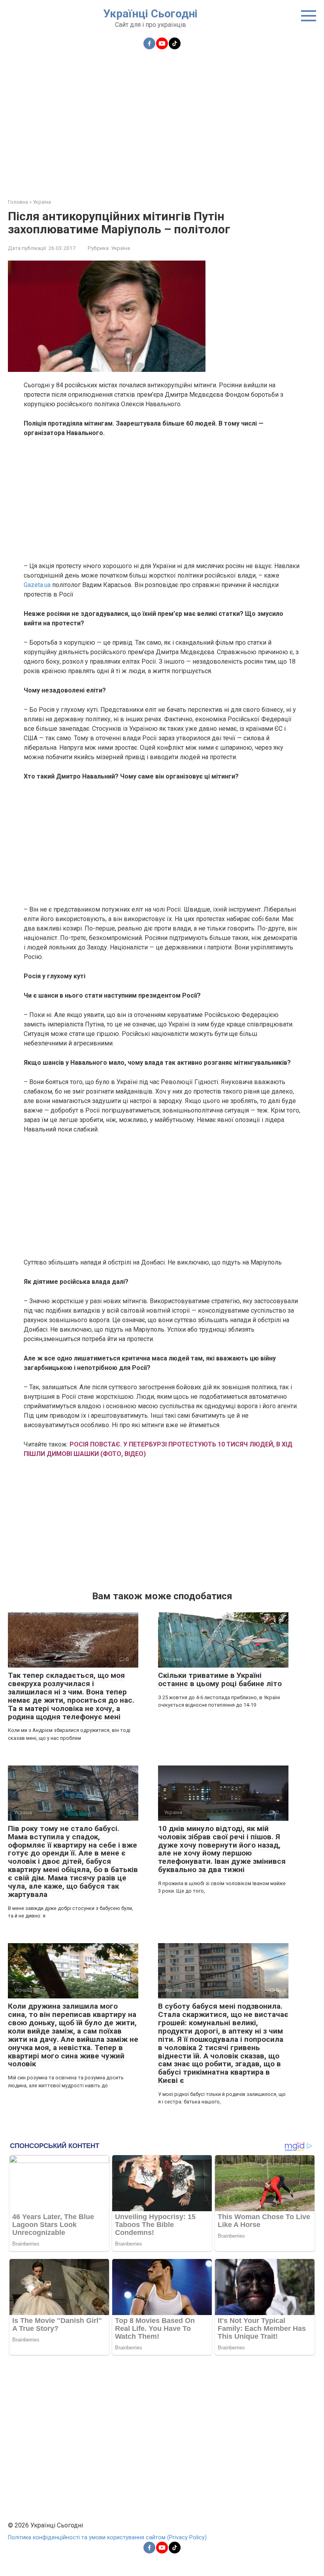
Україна (121, 248)
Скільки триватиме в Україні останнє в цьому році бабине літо (220, 1679)
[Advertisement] (162, 119)
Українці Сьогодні (150, 14)
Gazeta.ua (37, 585)
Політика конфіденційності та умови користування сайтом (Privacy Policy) (107, 2538)
